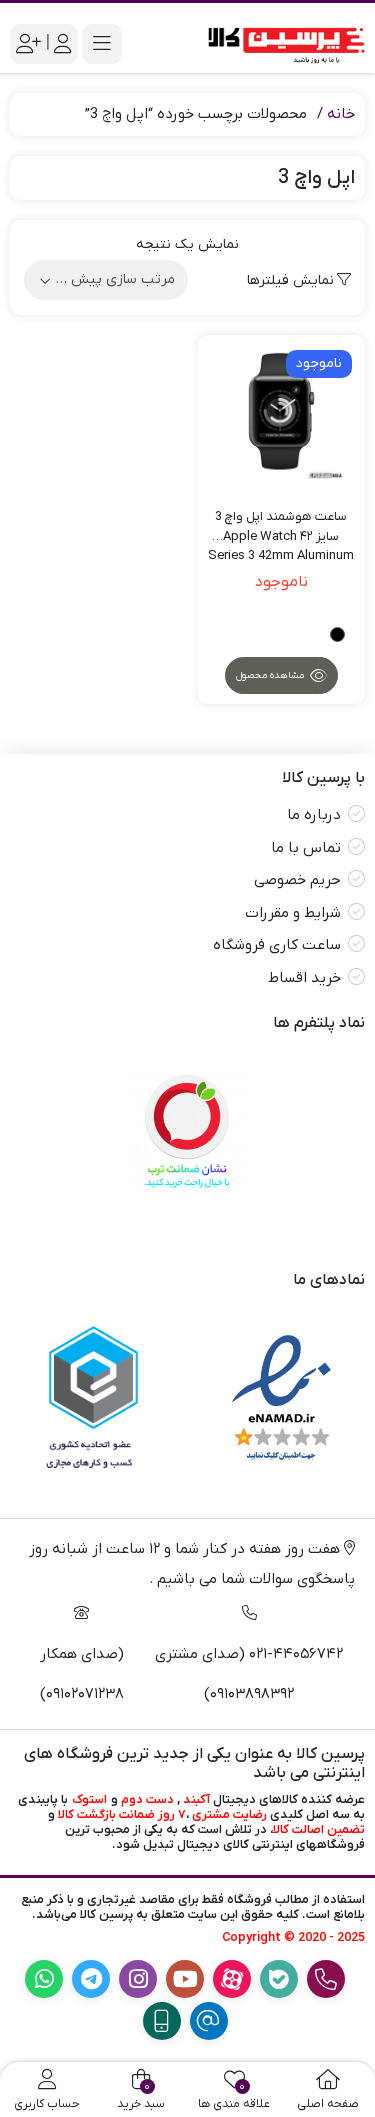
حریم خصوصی (297, 880)
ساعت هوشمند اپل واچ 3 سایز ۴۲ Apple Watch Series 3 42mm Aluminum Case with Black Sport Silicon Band (281, 527)
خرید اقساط (304, 978)
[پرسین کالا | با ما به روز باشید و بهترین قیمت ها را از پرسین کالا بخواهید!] (282, 43)
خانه (341, 114)
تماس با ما (306, 848)
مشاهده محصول (271, 675)
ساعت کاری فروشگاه (277, 945)
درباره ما (314, 815)
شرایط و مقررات (293, 913)
